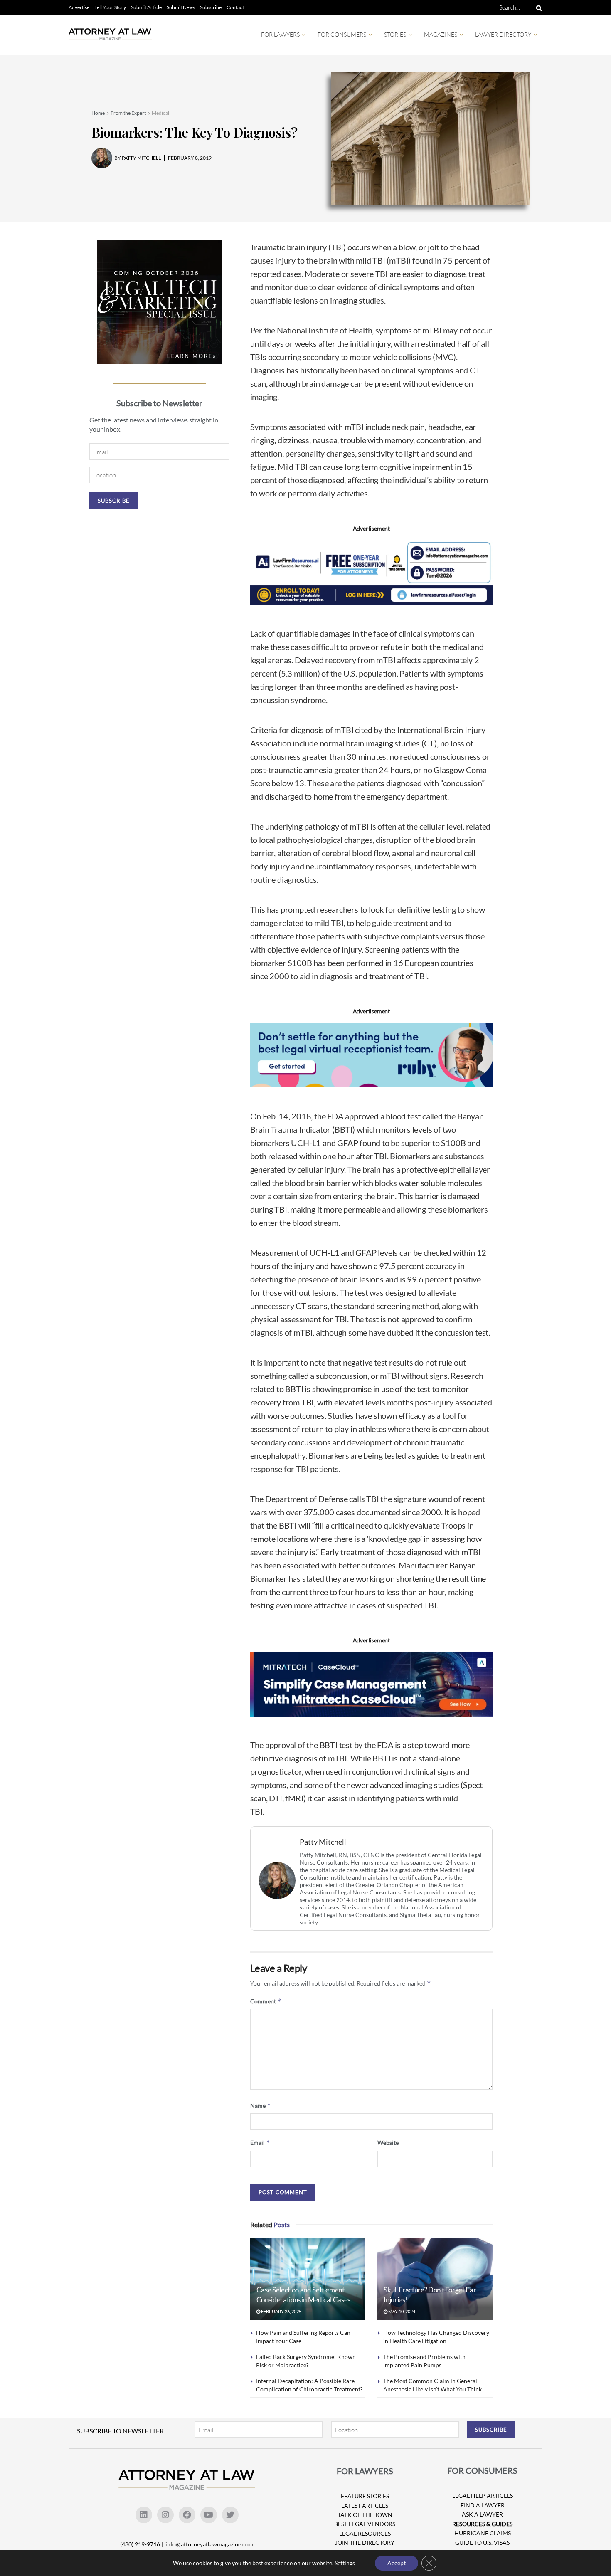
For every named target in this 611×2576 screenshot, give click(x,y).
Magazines (441, 34)
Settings (345, 2563)
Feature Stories (365, 2496)
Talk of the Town (365, 2515)
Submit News (181, 7)
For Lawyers (280, 34)
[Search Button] (537, 7)
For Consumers (342, 34)
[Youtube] (209, 2515)
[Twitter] (230, 2515)
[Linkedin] (144, 2515)
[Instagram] (165, 2515)
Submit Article (146, 7)
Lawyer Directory (503, 34)
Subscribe (211, 7)
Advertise (79, 7)
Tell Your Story (110, 7)
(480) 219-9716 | (142, 2544)
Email (260, 2143)
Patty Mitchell (323, 1842)
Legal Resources (365, 2533)
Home (98, 113)
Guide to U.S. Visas (482, 2543)
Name (261, 2106)
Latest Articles (365, 2506)
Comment (266, 2001)
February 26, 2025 (281, 2311)
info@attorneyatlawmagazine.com (209, 2544)
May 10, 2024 (401, 2311)
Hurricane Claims (483, 2533)
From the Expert (128, 113)
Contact (235, 7)
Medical (160, 113)
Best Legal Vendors (365, 2524)
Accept (397, 2563)
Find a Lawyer (483, 2505)
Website (388, 2143)
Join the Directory (365, 2543)
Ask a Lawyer (482, 2514)
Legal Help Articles (483, 2496)
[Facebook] (187, 2515)
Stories (395, 34)
